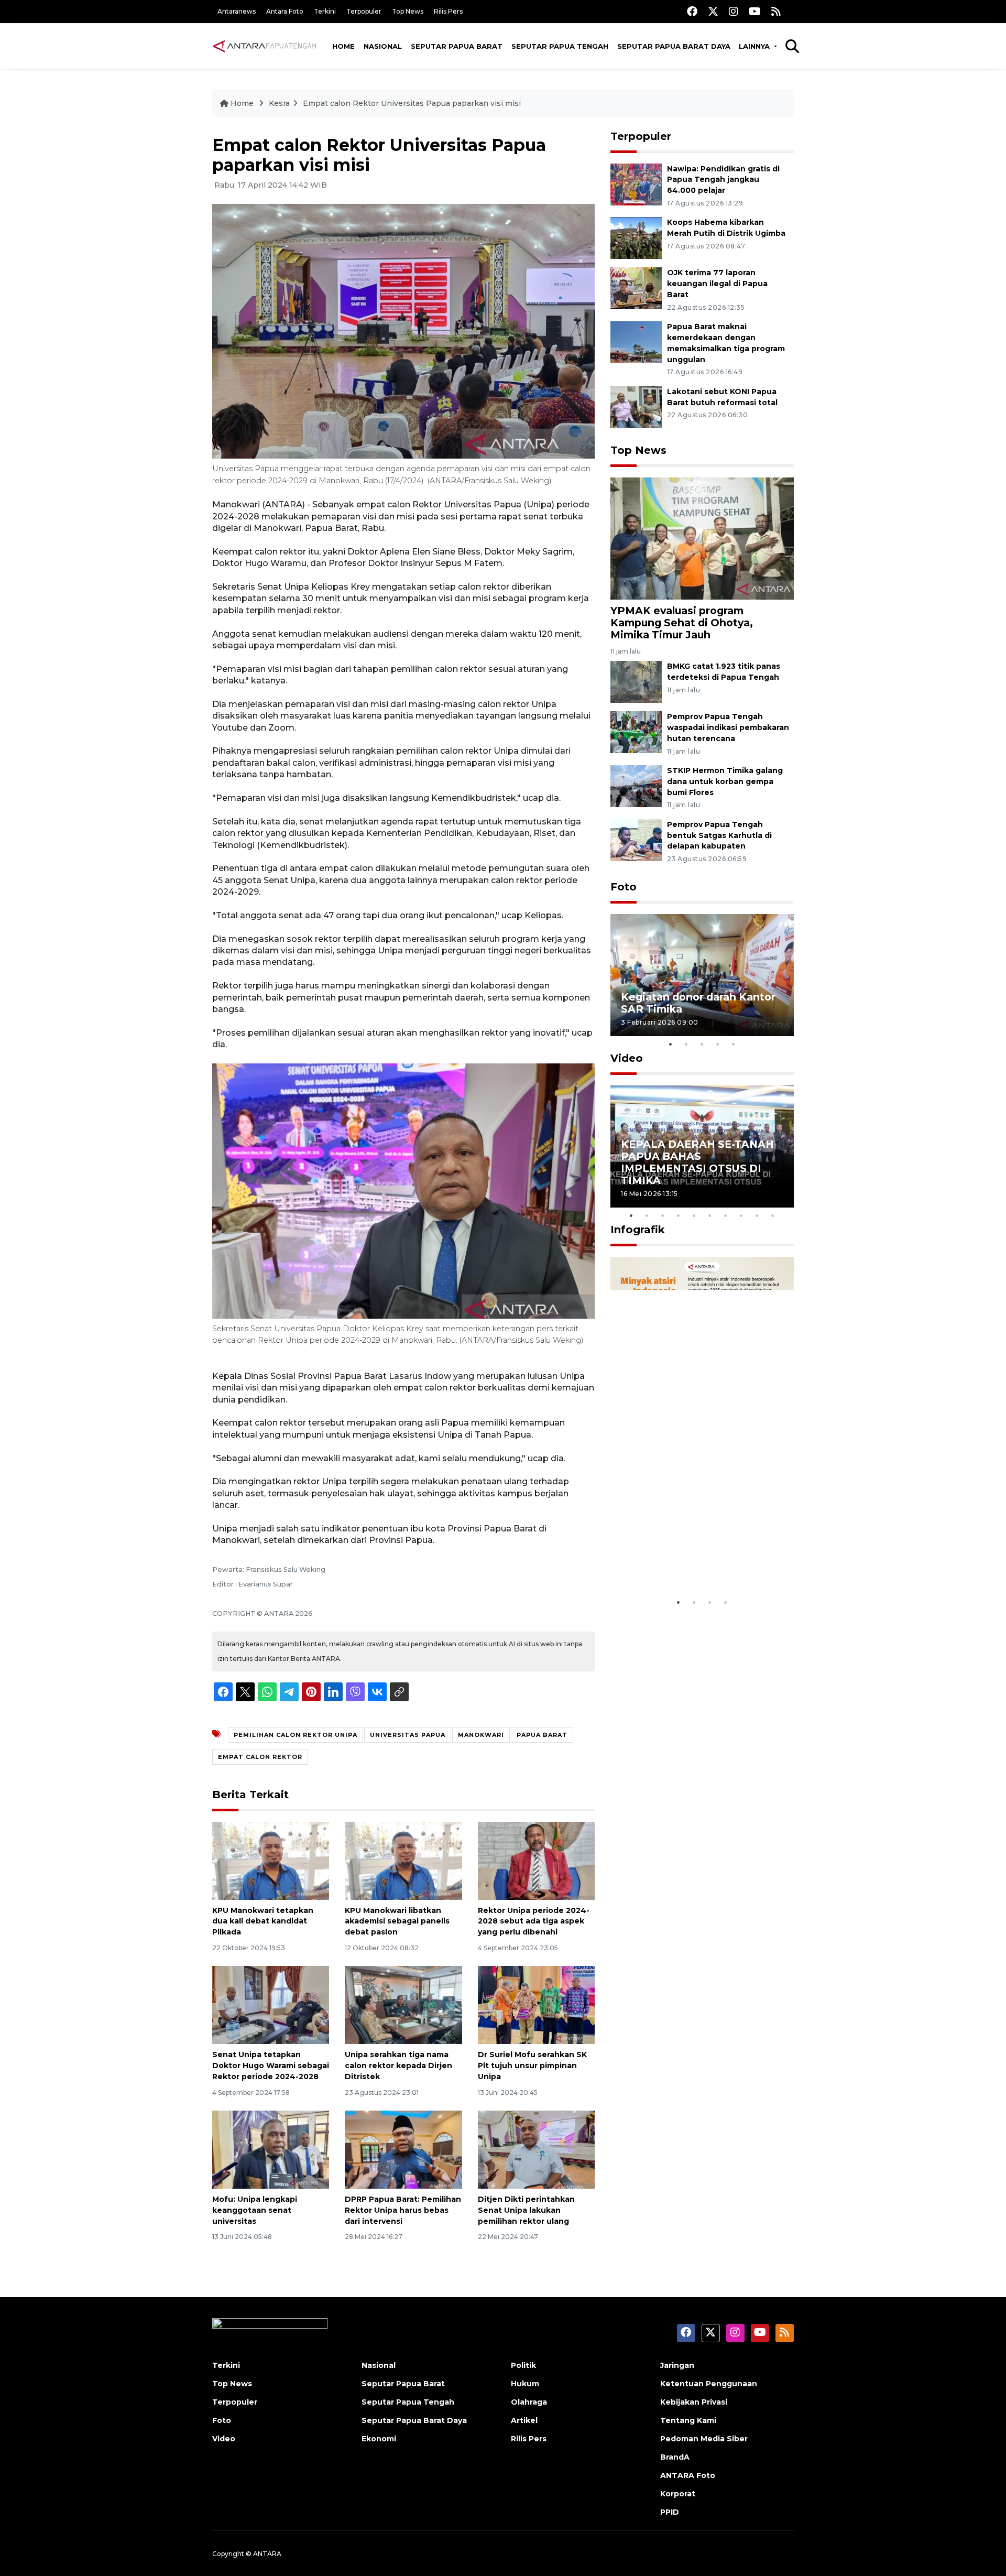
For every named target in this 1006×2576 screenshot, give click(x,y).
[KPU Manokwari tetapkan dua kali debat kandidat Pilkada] (271, 1860)
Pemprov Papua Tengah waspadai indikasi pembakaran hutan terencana (728, 727)
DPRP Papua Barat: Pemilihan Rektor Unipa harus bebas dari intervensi (403, 2210)
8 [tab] (741, 1215)
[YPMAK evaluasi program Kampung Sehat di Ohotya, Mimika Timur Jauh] (702, 537)
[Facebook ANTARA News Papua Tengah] (692, 11)
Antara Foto (285, 11)
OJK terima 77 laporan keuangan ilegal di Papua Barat (717, 284)
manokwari (481, 1735)
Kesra (279, 103)
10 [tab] (773, 1215)
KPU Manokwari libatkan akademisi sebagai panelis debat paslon (397, 1921)
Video (627, 1058)
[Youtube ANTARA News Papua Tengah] (755, 11)
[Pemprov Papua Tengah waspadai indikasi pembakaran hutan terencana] (636, 731)
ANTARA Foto (688, 2475)
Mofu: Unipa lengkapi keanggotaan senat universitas (255, 2210)
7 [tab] (726, 1215)
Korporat (678, 2494)
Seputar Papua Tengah (560, 46)
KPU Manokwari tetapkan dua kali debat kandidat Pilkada (263, 1921)
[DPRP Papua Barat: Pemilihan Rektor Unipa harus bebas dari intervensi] (403, 2149)
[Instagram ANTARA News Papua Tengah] (734, 11)
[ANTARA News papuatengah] (265, 46)
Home (343, 46)
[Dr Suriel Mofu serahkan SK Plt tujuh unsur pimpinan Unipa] (536, 2004)
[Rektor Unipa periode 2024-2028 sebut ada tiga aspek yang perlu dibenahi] (536, 1860)
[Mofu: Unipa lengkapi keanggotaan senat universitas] (271, 2149)
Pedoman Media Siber (704, 2439)
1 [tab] (671, 1044)
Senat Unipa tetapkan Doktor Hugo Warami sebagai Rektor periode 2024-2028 (271, 2066)
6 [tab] (710, 1215)
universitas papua (408, 1735)
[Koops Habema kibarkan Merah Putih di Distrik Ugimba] (636, 238)
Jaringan (677, 2365)
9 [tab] (757, 1215)
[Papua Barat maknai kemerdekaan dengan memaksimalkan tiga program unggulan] (636, 341)
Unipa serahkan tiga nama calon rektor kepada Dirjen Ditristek (398, 2066)
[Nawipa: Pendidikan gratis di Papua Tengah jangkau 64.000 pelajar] (636, 184)
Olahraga (529, 2402)
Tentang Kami (688, 2420)
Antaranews (237, 11)
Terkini (325, 11)
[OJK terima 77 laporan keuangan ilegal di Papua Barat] (636, 288)
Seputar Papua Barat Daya (674, 46)
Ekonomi (379, 2439)
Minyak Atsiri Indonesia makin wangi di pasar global (701, 1560)
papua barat (542, 1735)
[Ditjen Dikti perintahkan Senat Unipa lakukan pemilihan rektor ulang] (536, 2149)
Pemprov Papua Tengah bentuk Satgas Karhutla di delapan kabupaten (719, 835)
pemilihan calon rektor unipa (296, 1735)
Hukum (525, 2384)
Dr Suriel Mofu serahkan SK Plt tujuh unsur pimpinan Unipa (532, 2066)
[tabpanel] (702, 975)
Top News (408, 11)
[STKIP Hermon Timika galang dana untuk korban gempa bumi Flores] (636, 785)
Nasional (383, 46)
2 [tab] (686, 1044)
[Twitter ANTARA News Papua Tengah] (713, 11)
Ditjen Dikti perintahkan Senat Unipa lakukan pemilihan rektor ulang (526, 2210)
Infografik (638, 1230)
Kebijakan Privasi (694, 2402)
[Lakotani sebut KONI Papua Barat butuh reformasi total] (636, 406)
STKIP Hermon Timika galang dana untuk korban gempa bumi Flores (725, 781)
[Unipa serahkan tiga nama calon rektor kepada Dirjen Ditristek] (403, 2004)
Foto (624, 887)
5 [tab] (734, 1044)
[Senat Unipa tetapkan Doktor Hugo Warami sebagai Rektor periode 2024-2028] (271, 2004)
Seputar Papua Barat (457, 46)
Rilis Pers (448, 11)
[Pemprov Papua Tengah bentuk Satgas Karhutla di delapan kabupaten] (636, 839)
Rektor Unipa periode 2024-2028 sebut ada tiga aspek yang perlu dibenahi (534, 1921)
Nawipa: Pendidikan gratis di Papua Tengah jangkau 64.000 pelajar (723, 180)
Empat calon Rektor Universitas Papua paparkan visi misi (412, 103)
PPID (670, 2512)
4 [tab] (718, 1044)
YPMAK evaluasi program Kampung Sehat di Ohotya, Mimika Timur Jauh (682, 623)
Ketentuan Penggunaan (709, 2384)
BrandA (675, 2457)
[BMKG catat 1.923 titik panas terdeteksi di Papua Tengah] (636, 681)
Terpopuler (364, 11)
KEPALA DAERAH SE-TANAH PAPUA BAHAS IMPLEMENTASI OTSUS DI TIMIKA (697, 1162)
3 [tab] (702, 1044)
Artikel (524, 2420)
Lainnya (755, 46)
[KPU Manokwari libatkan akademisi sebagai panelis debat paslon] (403, 1860)
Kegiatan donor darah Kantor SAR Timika (698, 1003)
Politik (523, 2365)
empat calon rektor (260, 1757)
